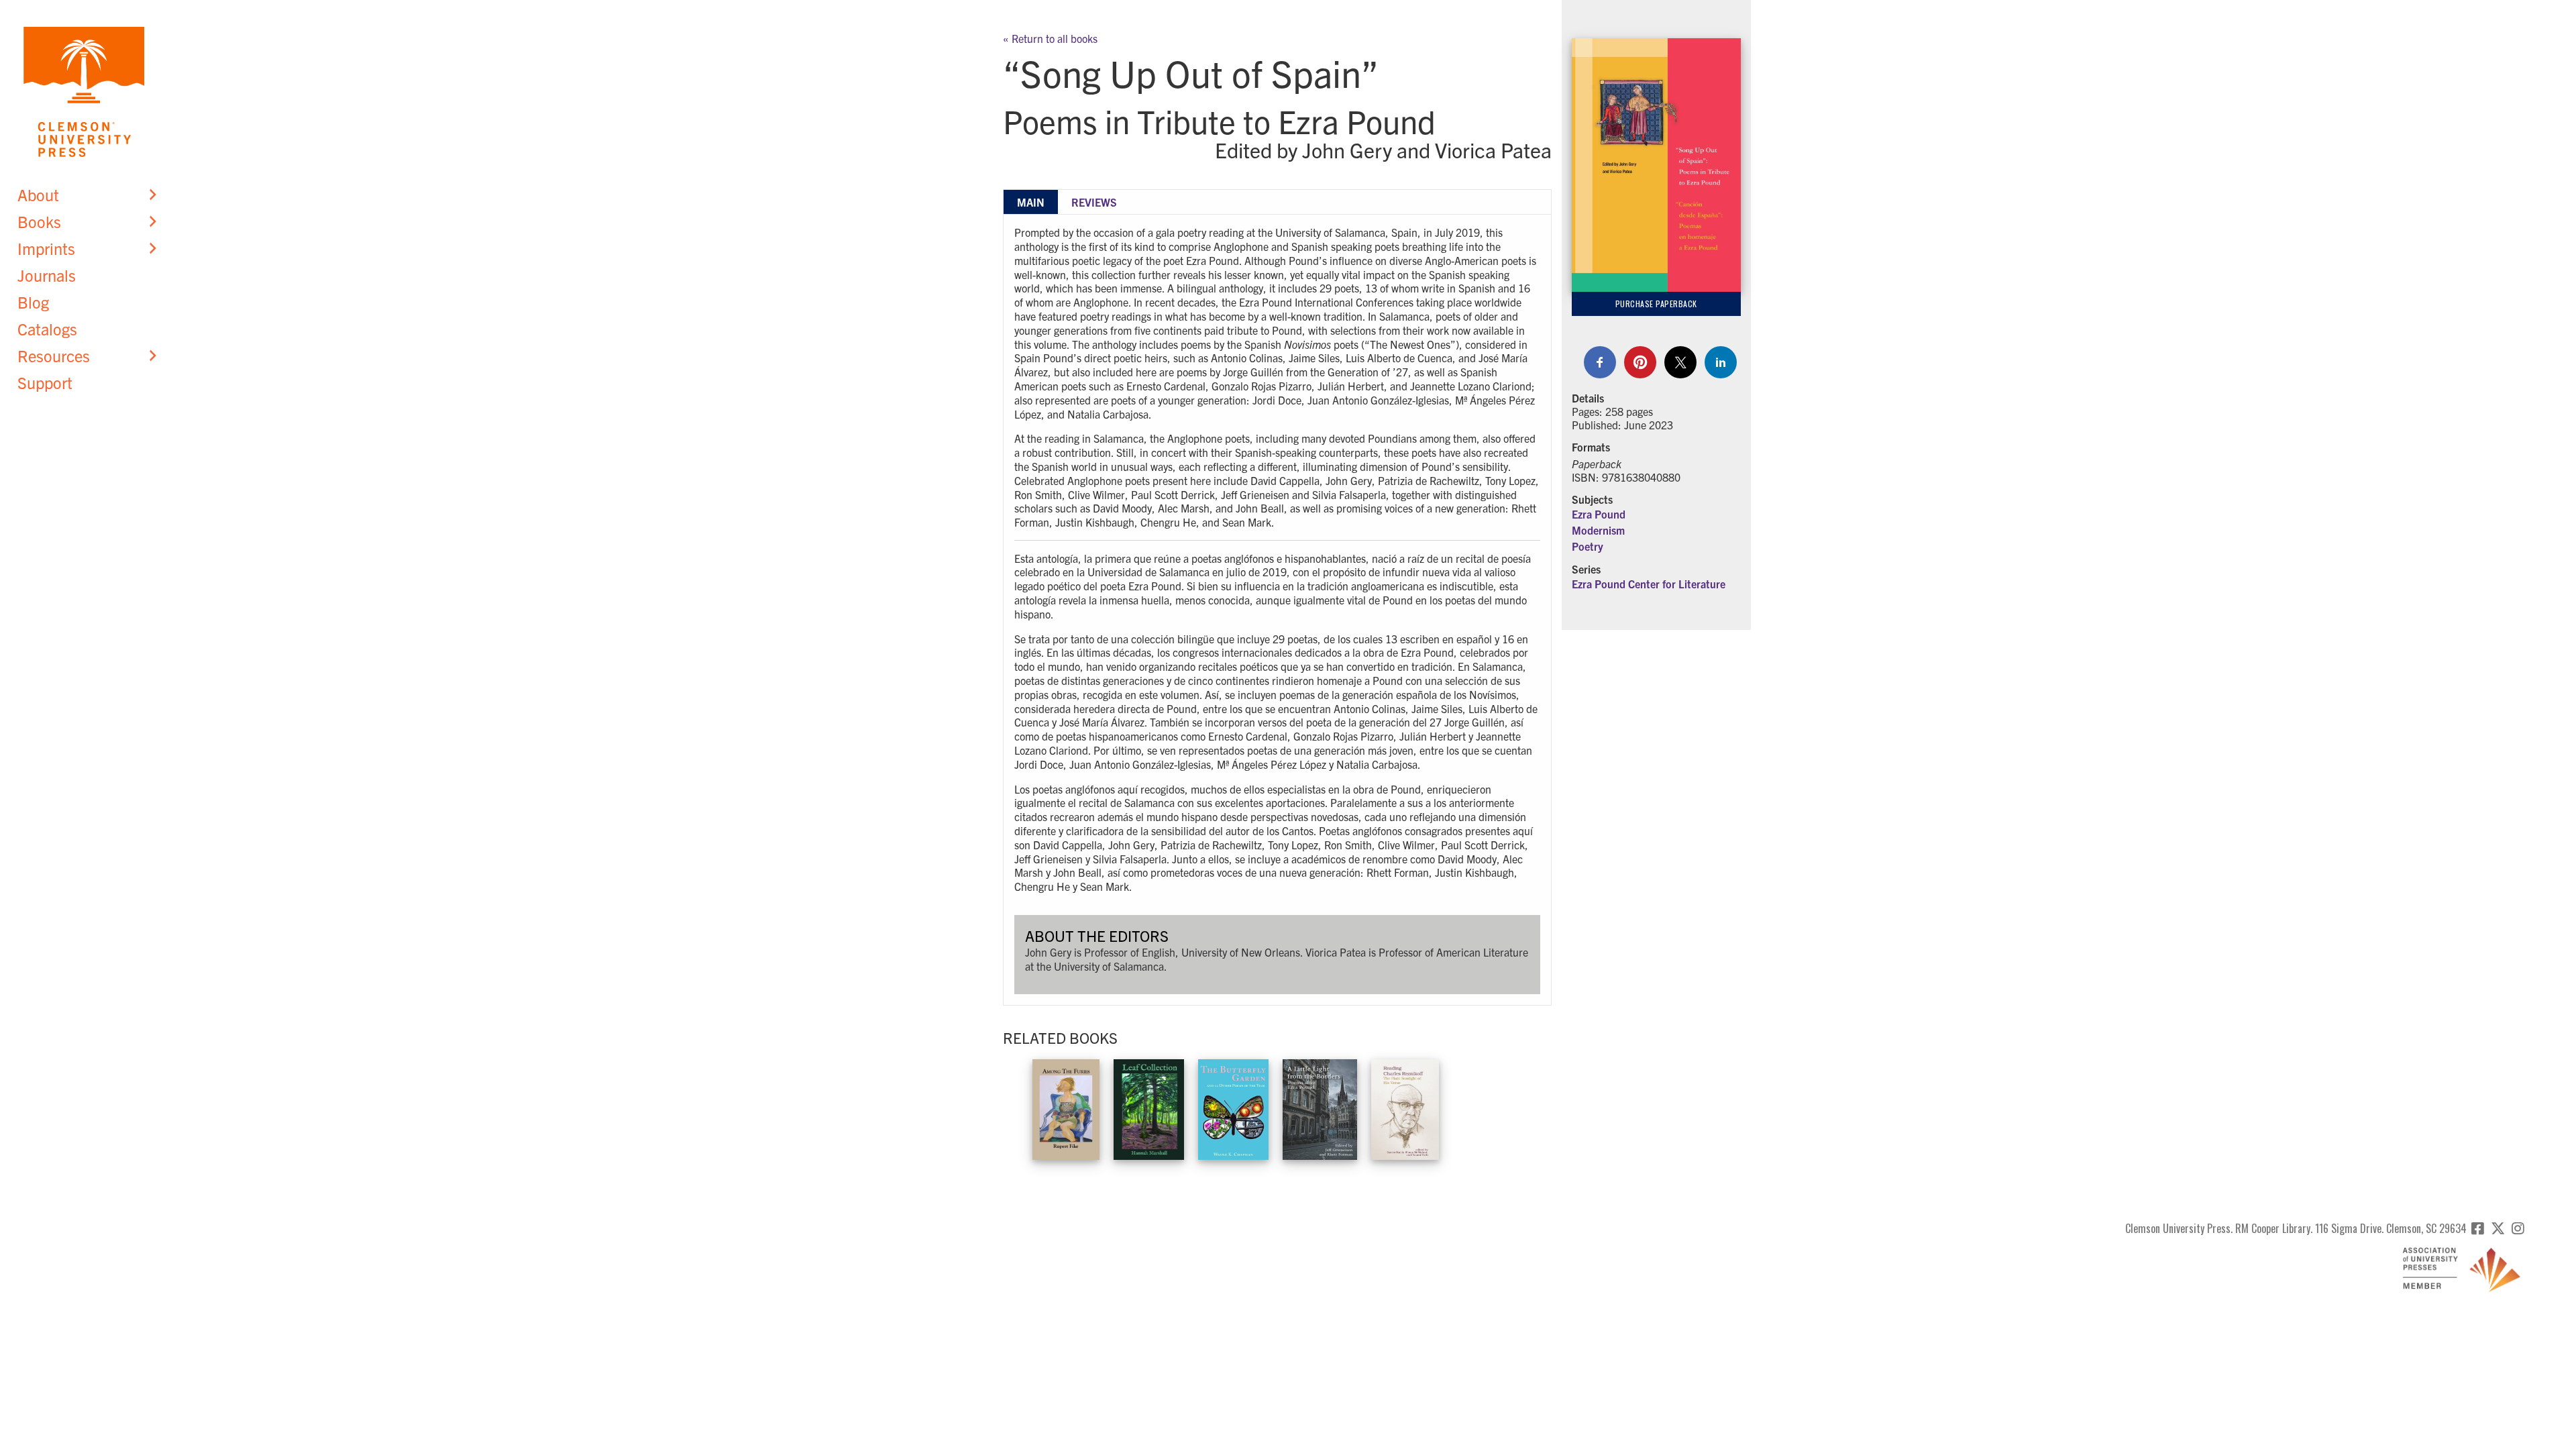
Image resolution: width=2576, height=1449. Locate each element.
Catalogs (47, 329)
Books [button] (39, 221)
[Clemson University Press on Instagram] (2518, 1228)
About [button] (38, 195)
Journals (47, 275)
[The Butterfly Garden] (1233, 1107)
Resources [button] (54, 356)
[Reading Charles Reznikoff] (1405, 1107)
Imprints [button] (46, 248)
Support (45, 382)
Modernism (1598, 530)
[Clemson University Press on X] (2498, 1228)
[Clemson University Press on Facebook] (2478, 1228)
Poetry (1588, 546)
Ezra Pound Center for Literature (1649, 584)
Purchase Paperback (1656, 304)
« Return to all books (1050, 38)
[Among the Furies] (1066, 1107)
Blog (33, 302)
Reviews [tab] (1094, 202)
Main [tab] (1031, 202)
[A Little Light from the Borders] (1320, 1107)
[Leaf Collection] (1149, 1107)
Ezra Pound (1599, 514)
